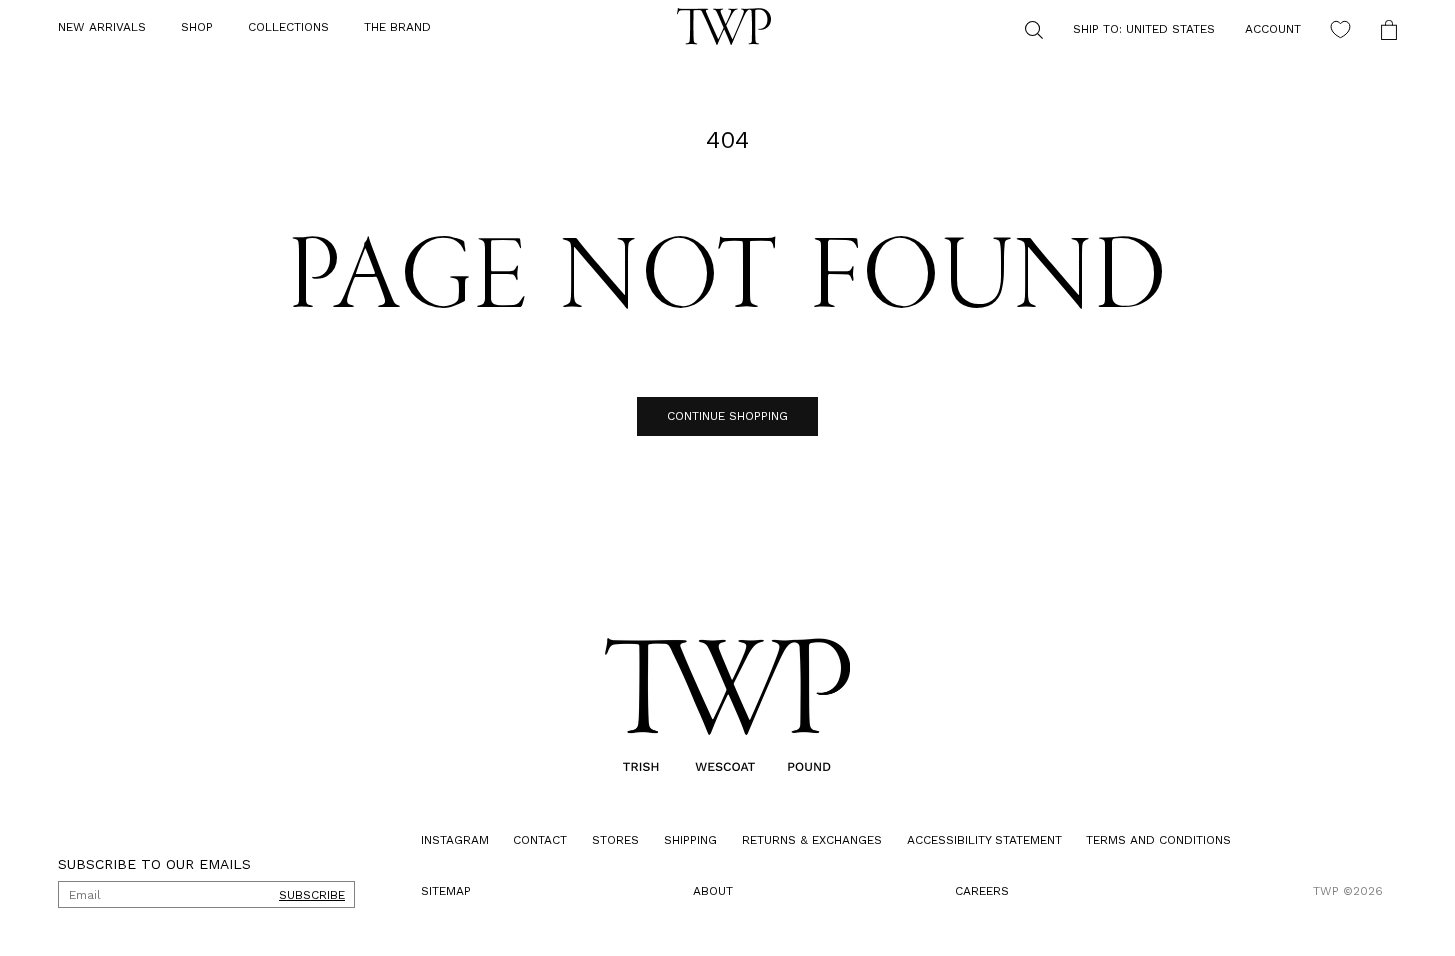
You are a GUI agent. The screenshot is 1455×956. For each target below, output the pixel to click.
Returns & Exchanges (812, 840)
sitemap (446, 891)
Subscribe (312, 895)
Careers (982, 891)
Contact (540, 840)
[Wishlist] (1340, 29)
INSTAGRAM (455, 840)
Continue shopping (727, 416)
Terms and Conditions (1158, 840)
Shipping (690, 840)
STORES (615, 840)
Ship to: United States (1144, 29)
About (713, 891)
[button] (197, 28)
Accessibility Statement (984, 840)
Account (1273, 29)
